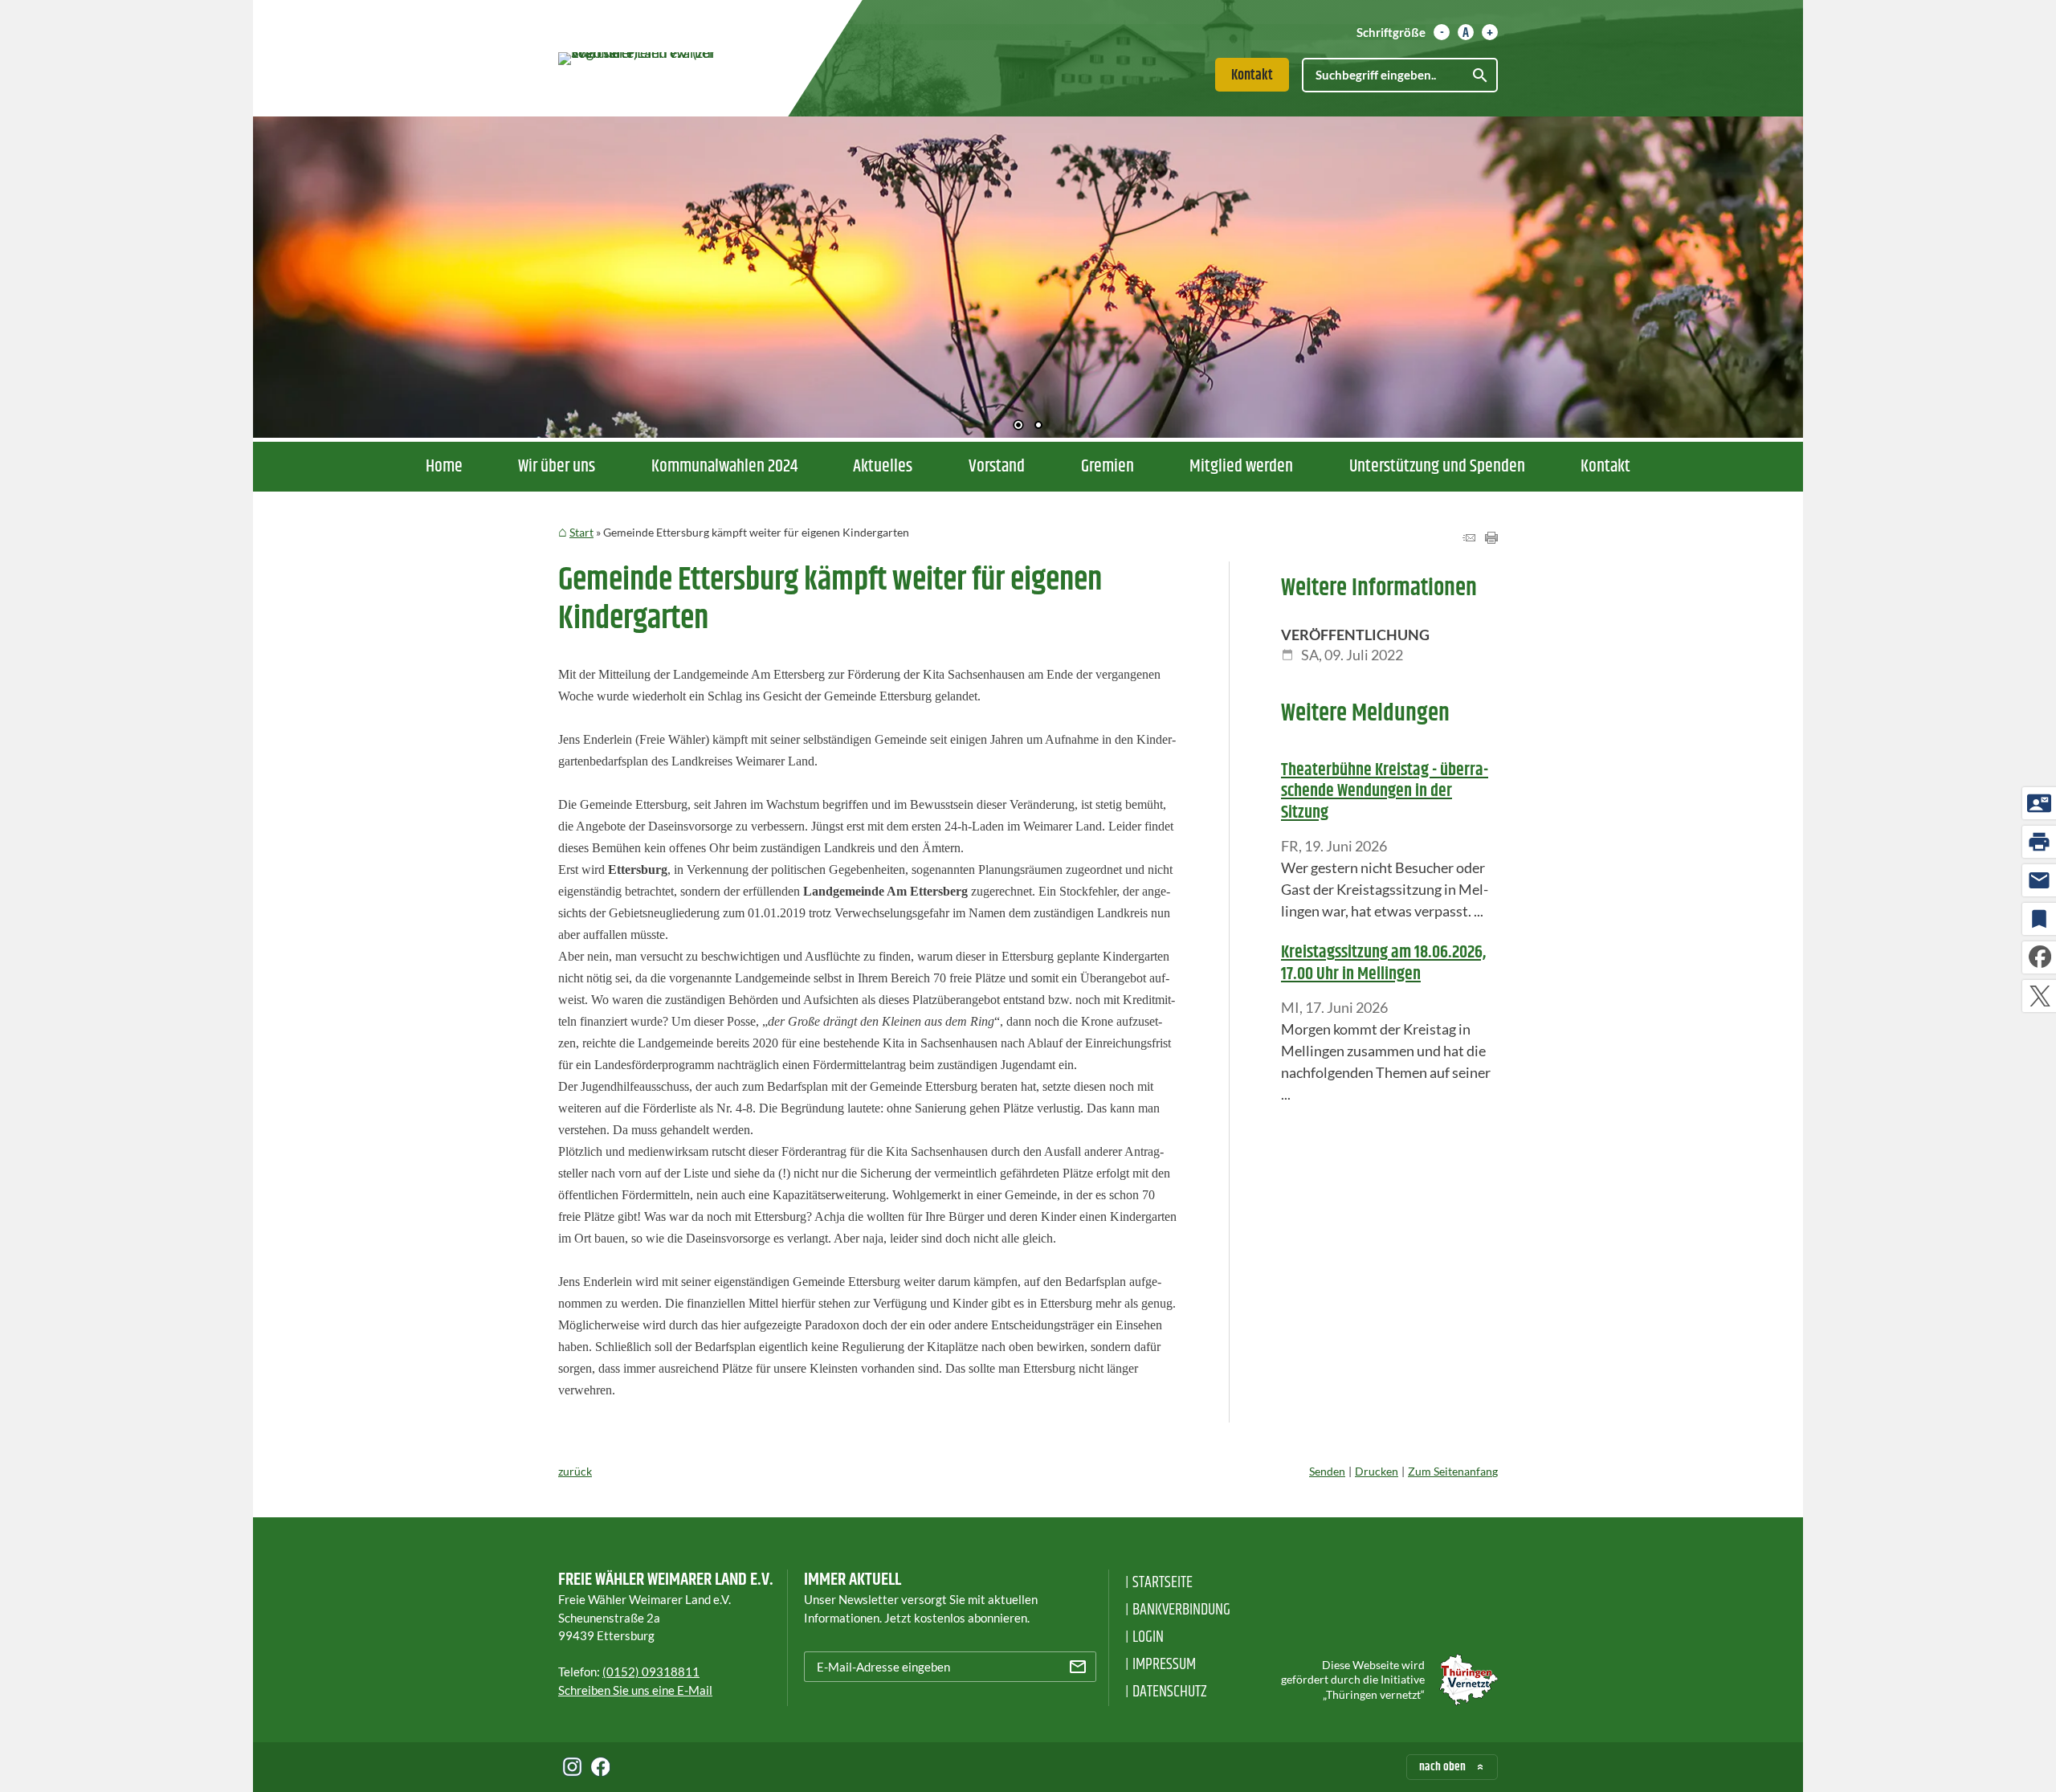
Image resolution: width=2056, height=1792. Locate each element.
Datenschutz (1170, 1692)
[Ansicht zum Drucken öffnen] (1491, 538)
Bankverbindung (1181, 1610)
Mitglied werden (1241, 467)
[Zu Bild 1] (1018, 427)
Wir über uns (557, 467)
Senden (1327, 1471)
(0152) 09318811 (651, 1672)
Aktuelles (883, 467)
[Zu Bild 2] (1038, 427)
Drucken (1377, 1471)
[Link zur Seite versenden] (1469, 538)
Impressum (1164, 1665)
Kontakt (1252, 76)
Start (581, 532)
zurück (575, 1471)
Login (1148, 1637)
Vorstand (997, 467)
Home (444, 467)
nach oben (1442, 1767)
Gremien (1108, 467)
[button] (317, 273)
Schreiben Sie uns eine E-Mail (635, 1690)
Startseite (1163, 1583)
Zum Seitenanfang (1453, 1471)
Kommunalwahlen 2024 (724, 467)
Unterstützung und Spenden (1437, 467)
